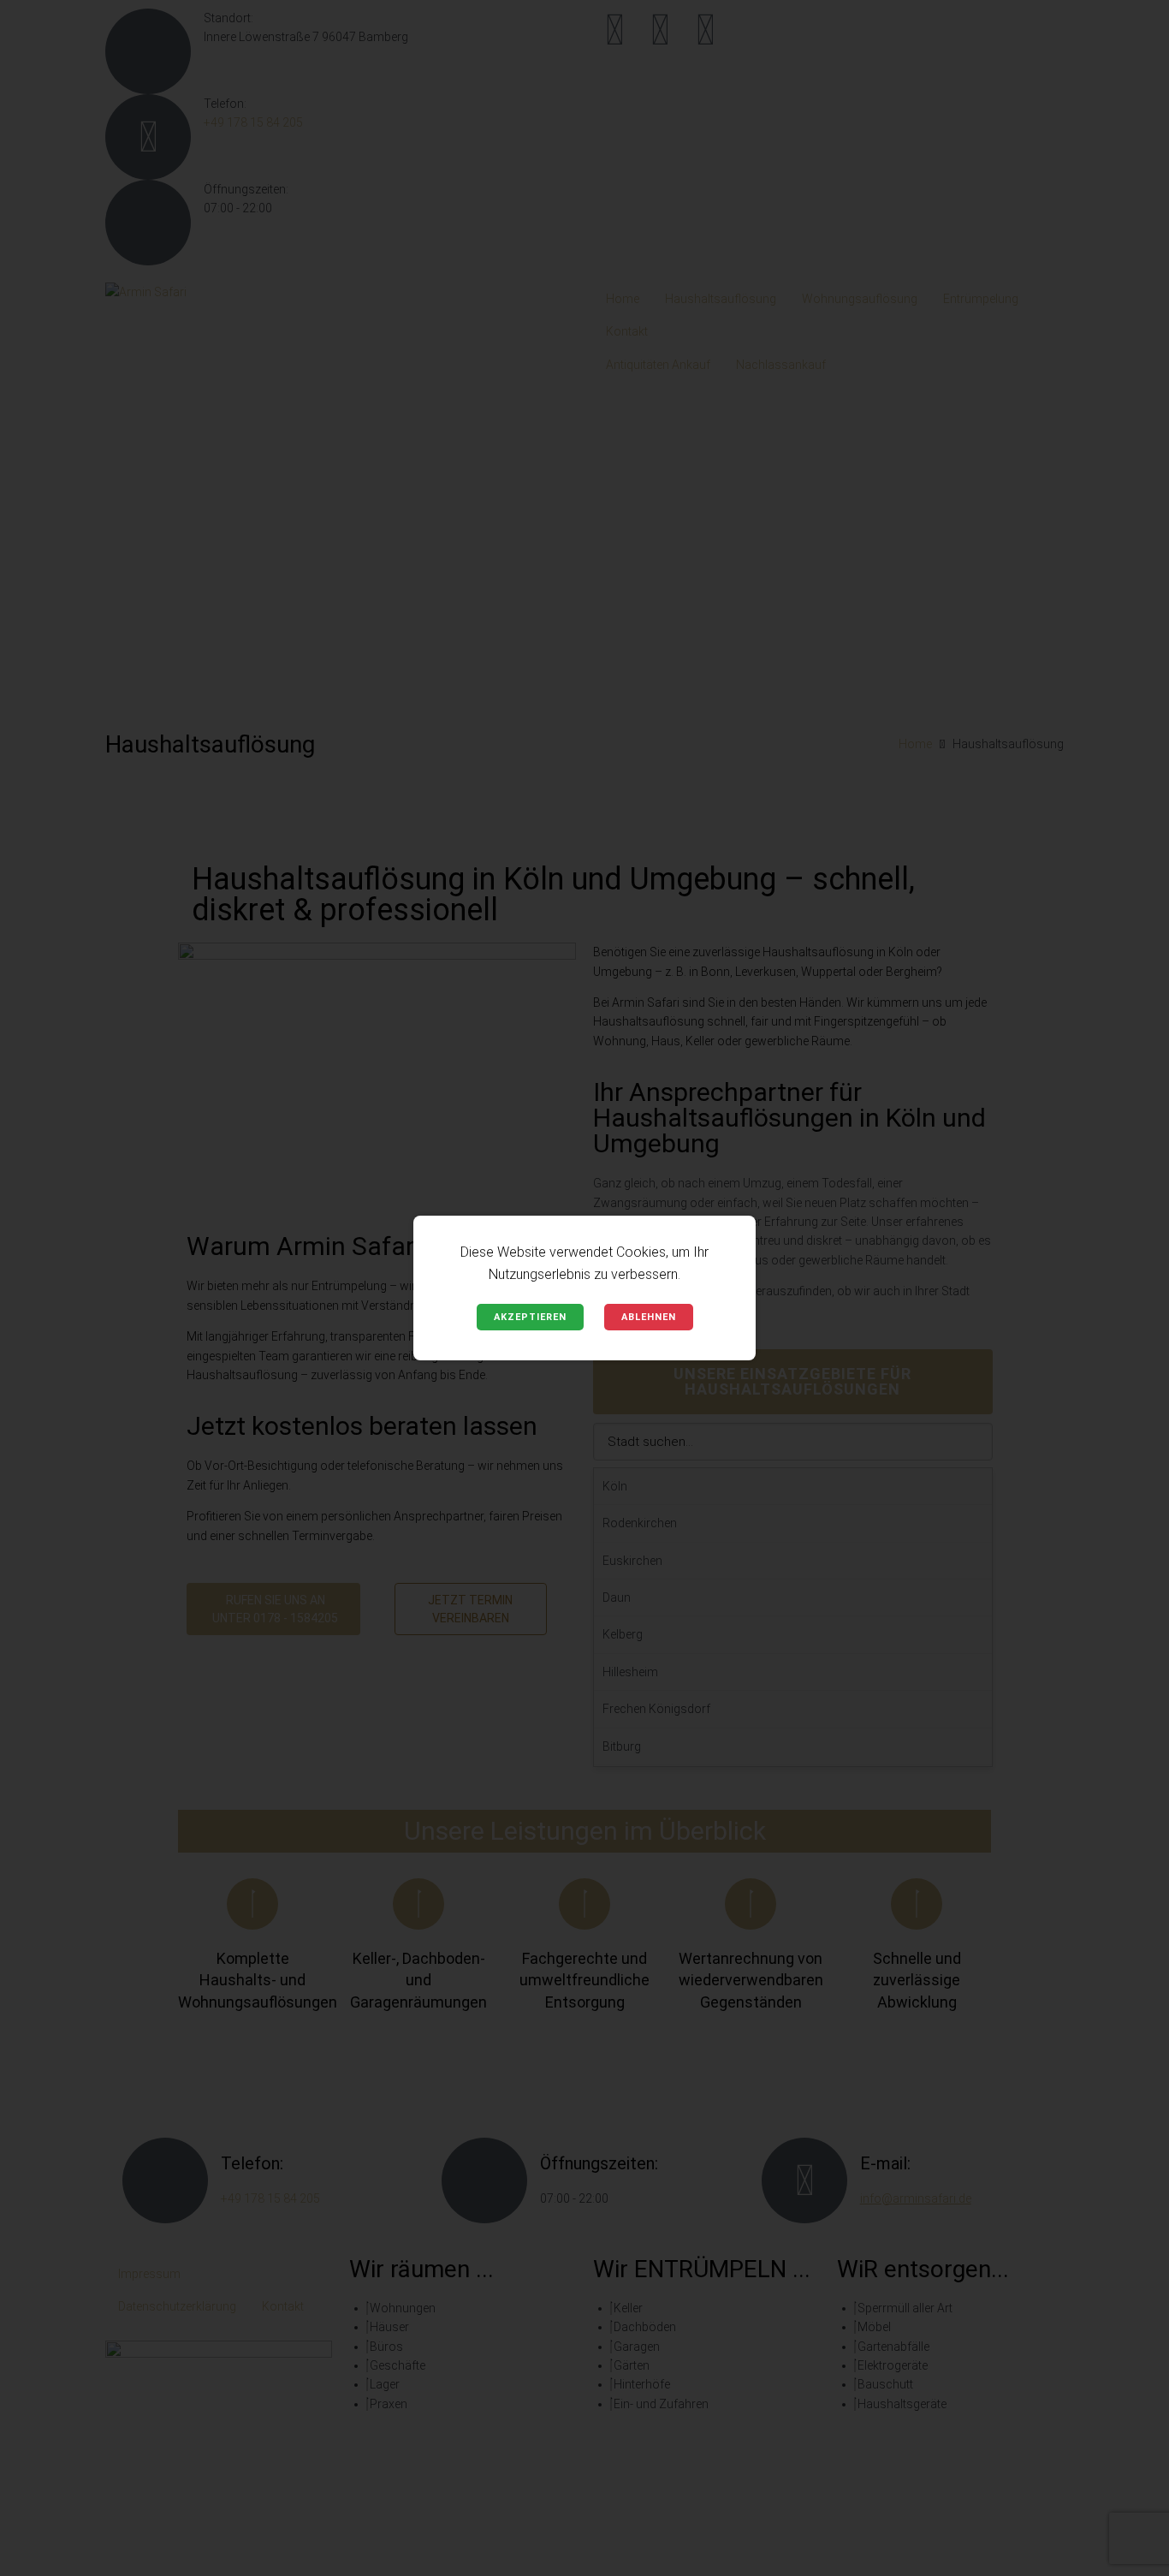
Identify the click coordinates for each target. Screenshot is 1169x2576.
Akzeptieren (530, 1317)
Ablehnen (649, 1317)
